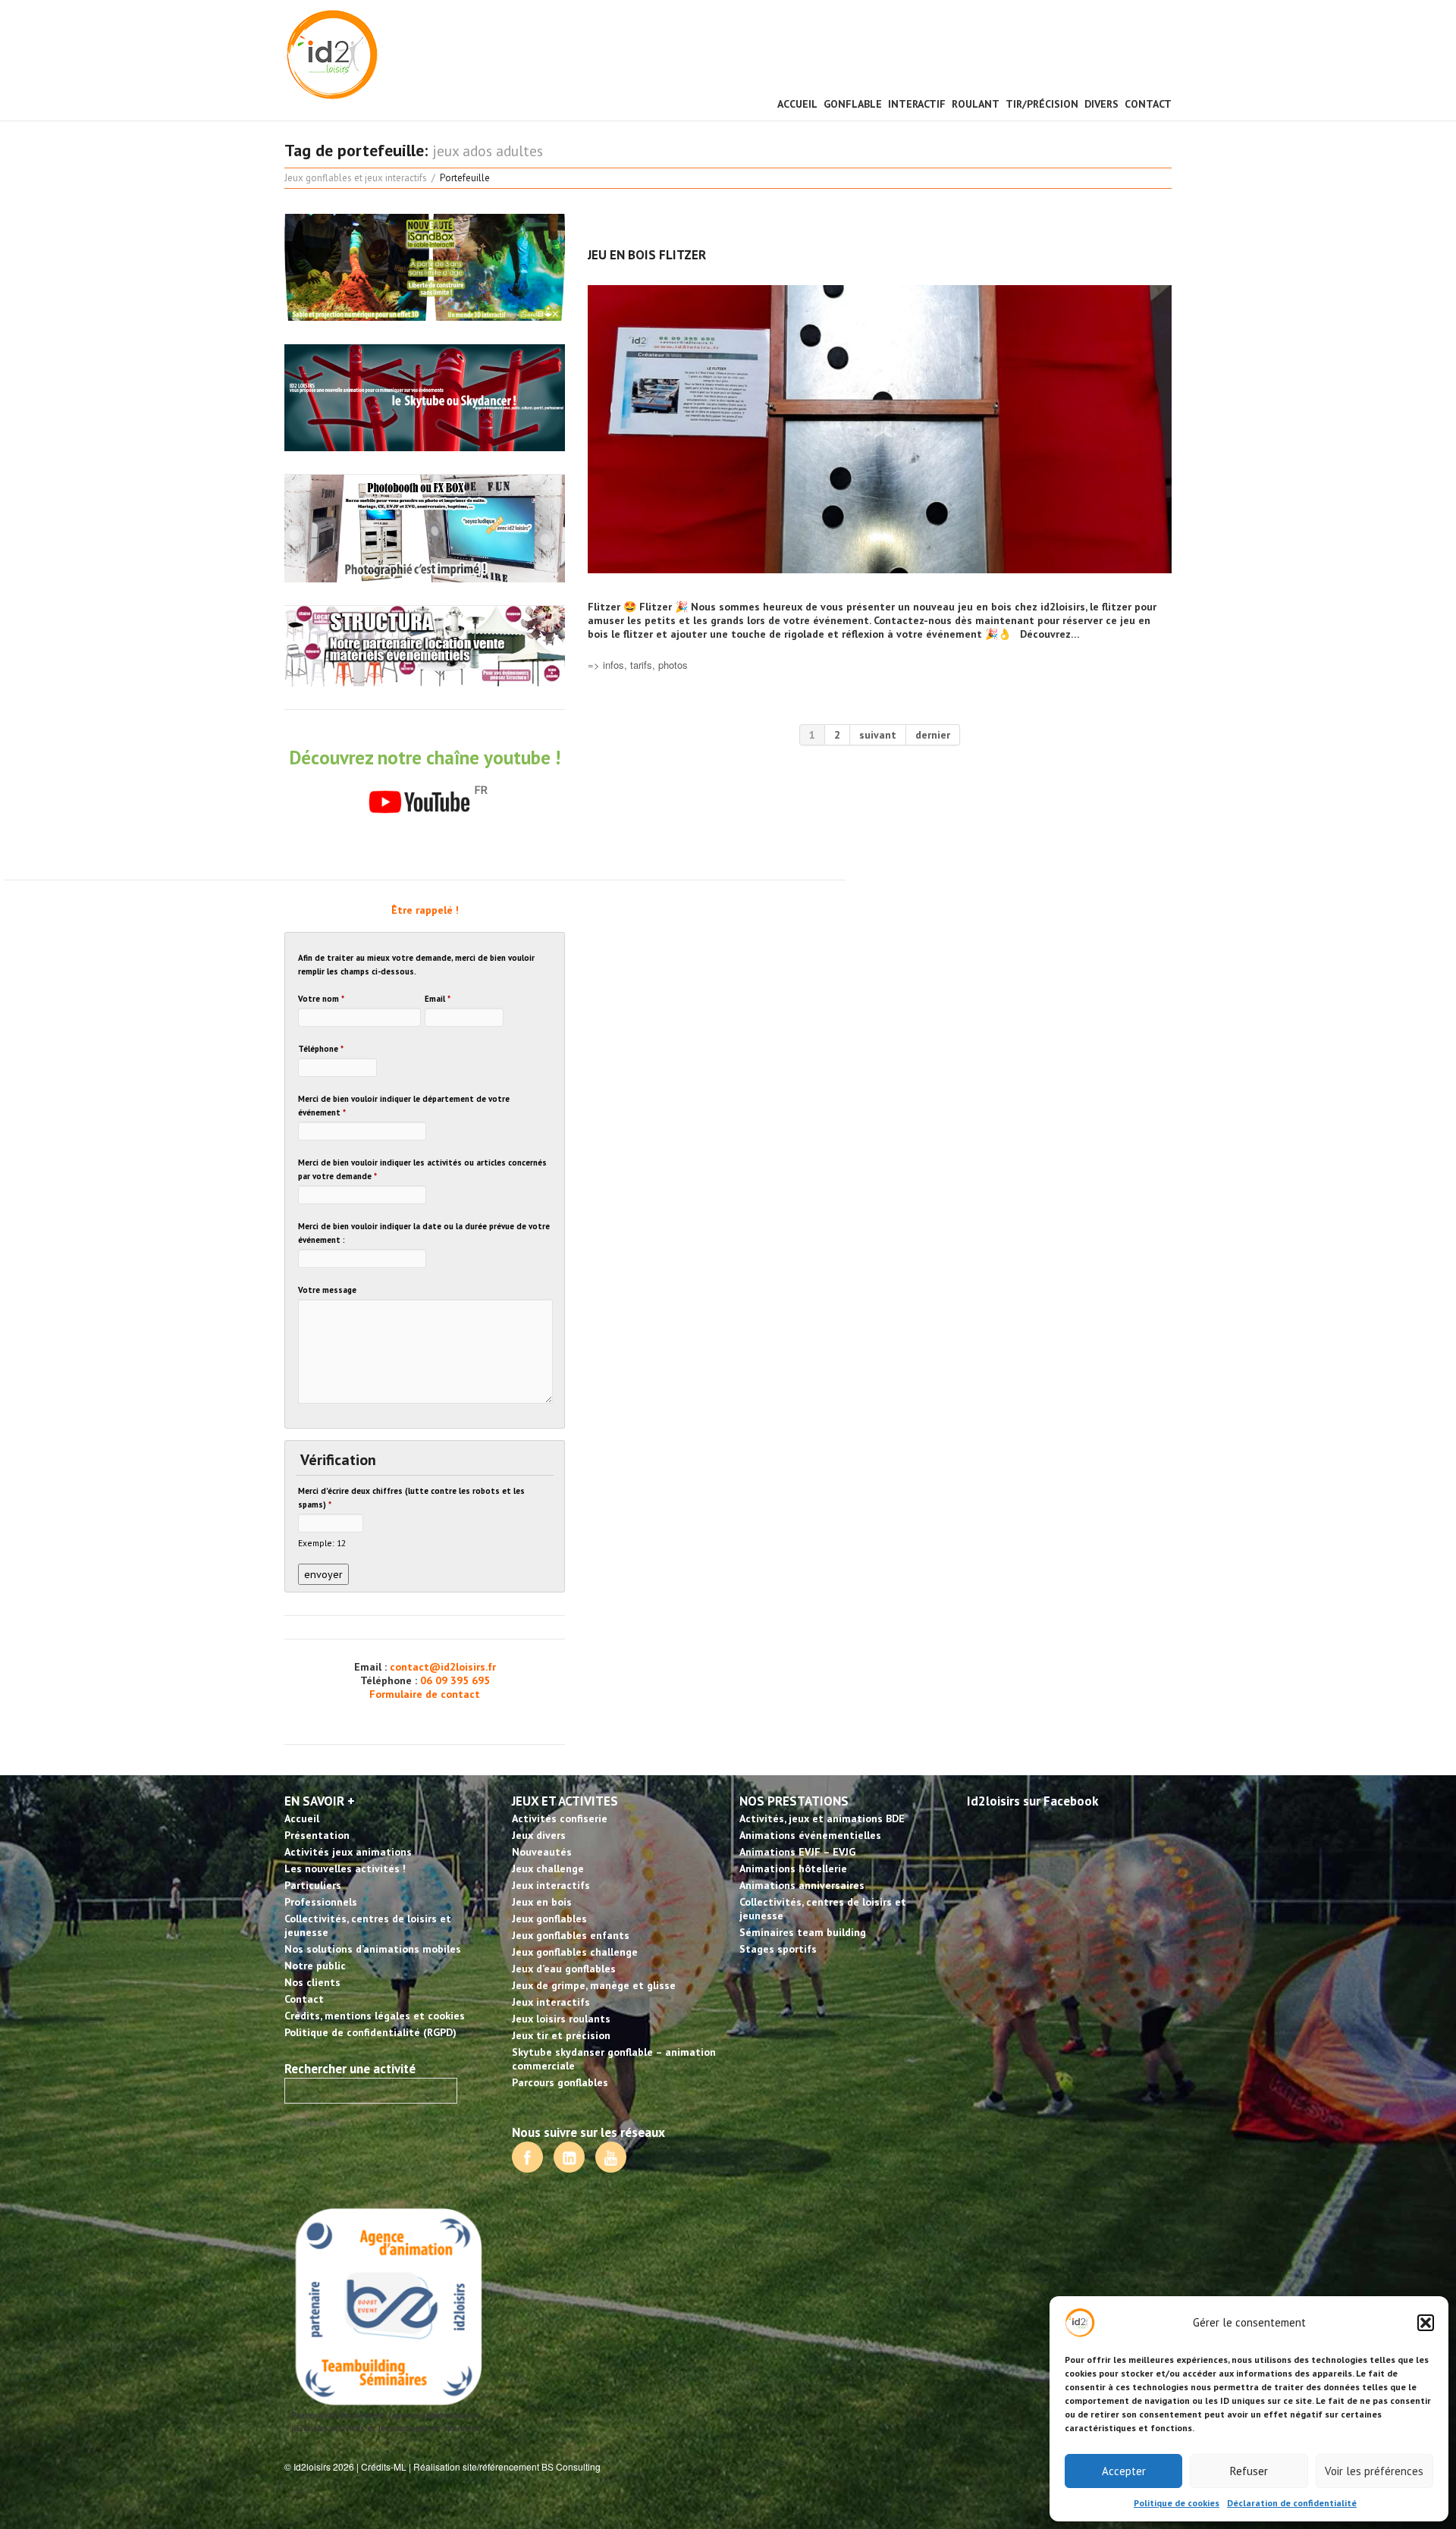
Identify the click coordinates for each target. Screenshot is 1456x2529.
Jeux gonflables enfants (571, 1935)
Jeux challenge (548, 1869)
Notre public (315, 1966)
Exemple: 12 (322, 1543)
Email (438, 999)
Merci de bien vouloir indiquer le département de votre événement (404, 1106)
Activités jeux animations (348, 1852)
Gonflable (853, 104)
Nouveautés (542, 1852)
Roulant (976, 104)
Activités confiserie (560, 1818)
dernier (933, 735)
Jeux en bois (542, 1902)
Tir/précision (1042, 104)
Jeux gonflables (549, 1919)
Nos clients (312, 1982)
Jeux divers (539, 1835)
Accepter (1124, 2471)
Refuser (1249, 2471)
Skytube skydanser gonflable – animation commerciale (614, 2059)
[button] (1426, 2323)
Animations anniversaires (802, 1885)
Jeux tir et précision (561, 2035)
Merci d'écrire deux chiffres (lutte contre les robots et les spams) (411, 1498)
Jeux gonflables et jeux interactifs (356, 178)
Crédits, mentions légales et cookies (375, 2016)
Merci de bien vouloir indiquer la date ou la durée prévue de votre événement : (424, 1233)
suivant (878, 735)
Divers (1101, 104)
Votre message (327, 1290)
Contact (1148, 104)
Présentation (317, 1835)
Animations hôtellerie (793, 1869)
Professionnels (321, 1902)
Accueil (797, 104)
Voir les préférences (1374, 2471)
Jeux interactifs (551, 1885)
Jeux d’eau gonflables (564, 1969)
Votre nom (321, 999)
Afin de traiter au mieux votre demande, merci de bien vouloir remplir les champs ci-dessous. (416, 965)
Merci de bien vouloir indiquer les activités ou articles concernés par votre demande (422, 1169)
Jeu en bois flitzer (647, 255)
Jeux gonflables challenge (575, 1952)
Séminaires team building (803, 1932)
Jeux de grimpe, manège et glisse (594, 1985)
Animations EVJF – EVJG (797, 1852)
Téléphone (321, 1049)
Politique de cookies (1177, 2503)
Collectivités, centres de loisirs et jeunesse (368, 1925)
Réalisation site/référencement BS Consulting (507, 2466)
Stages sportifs (778, 1949)
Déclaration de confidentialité (1292, 2503)
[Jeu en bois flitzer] (880, 429)
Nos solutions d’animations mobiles (373, 1949)
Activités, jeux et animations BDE (822, 1818)
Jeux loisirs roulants (561, 2019)
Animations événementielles (810, 1835)
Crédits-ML (384, 2466)
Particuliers (313, 1885)
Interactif (917, 104)
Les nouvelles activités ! (345, 1869)
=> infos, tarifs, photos (638, 665)
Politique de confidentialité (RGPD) (370, 2032)
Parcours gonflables (560, 2082)
